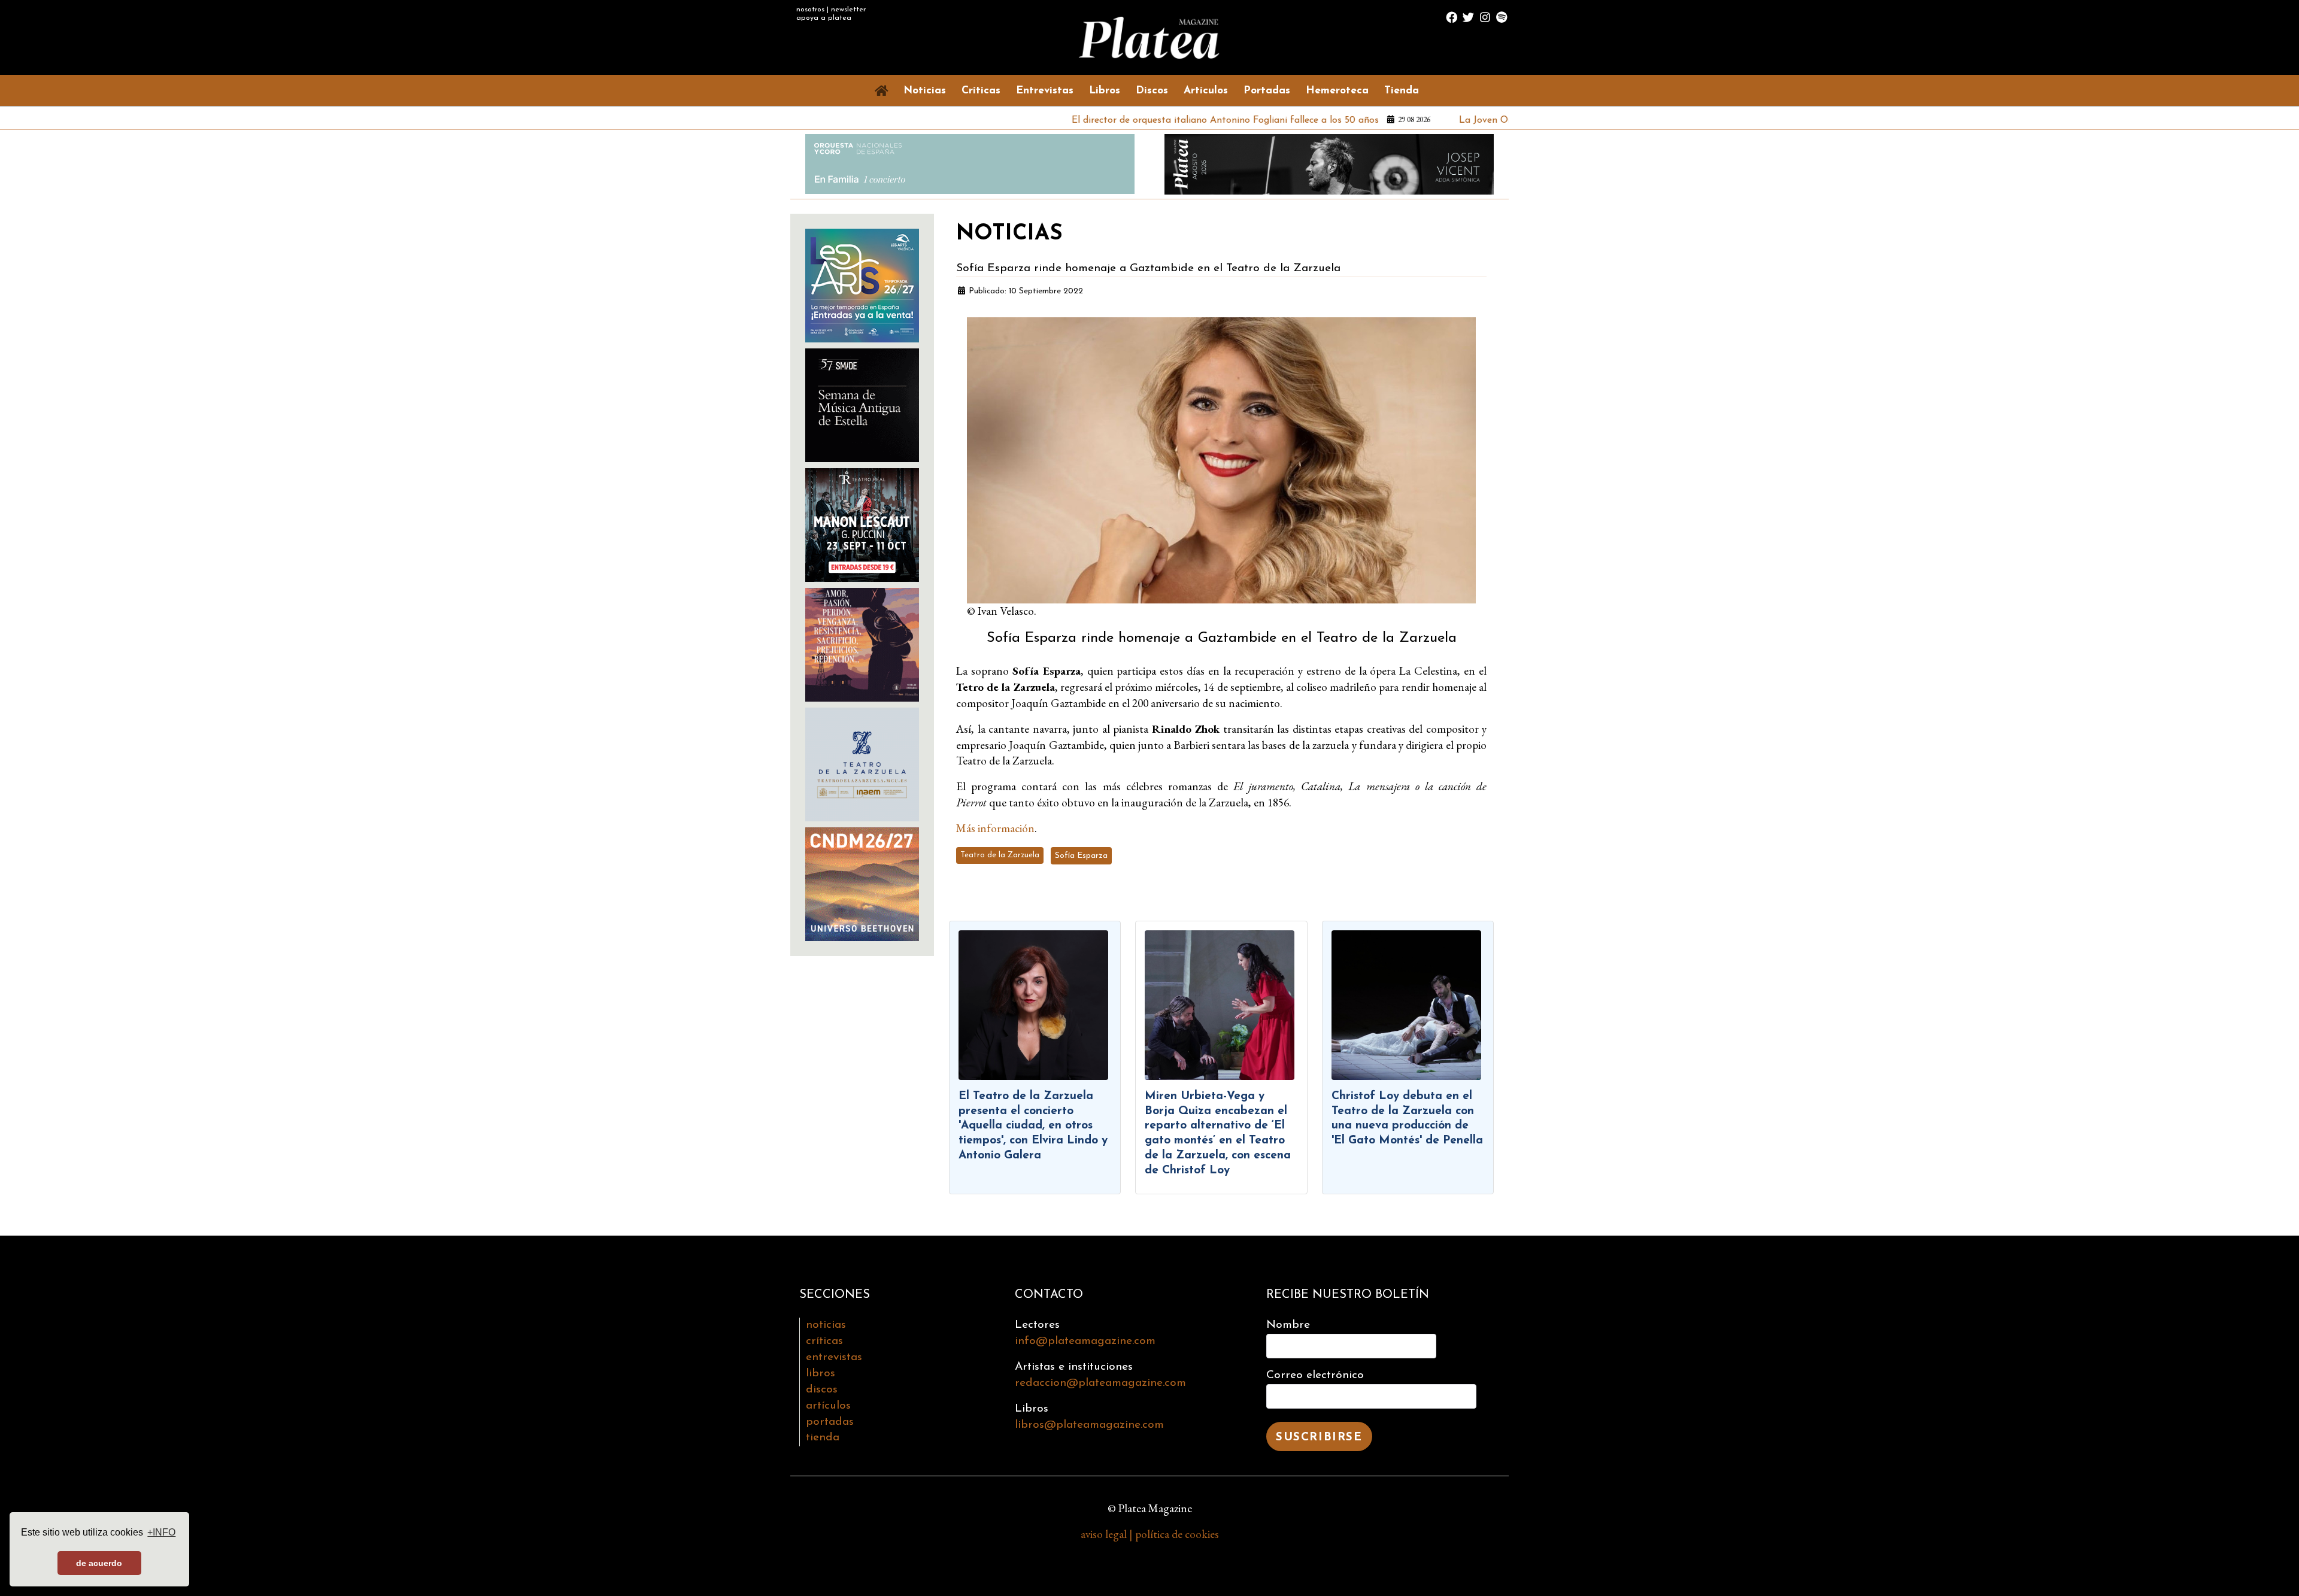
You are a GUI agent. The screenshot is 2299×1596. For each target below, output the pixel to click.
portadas (830, 1422)
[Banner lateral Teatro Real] (862, 523)
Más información (995, 828)
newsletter (848, 10)
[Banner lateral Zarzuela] (862, 762)
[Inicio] (884, 90)
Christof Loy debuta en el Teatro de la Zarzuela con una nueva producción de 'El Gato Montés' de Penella (1407, 1119)
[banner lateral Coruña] (862, 643)
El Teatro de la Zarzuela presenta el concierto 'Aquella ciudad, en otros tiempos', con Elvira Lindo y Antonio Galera (1033, 1126)
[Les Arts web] (862, 283)
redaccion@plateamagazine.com (1100, 1383)
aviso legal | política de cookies (1150, 1534)
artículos (828, 1406)
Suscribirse (1319, 1438)
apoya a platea (824, 18)
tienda (823, 1438)
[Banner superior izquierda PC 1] (970, 163)
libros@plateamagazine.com (1089, 1425)
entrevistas (834, 1357)
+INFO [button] (161, 1532)
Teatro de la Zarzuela (1000, 855)
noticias (826, 1325)
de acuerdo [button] (99, 1563)
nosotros (810, 10)
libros (821, 1374)
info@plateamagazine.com (1085, 1341)
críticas (824, 1341)
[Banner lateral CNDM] (862, 882)
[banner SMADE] (862, 403)
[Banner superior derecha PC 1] (1329, 163)
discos (822, 1390)
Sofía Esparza (1081, 856)
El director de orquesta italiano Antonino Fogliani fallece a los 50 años (1137, 120)
